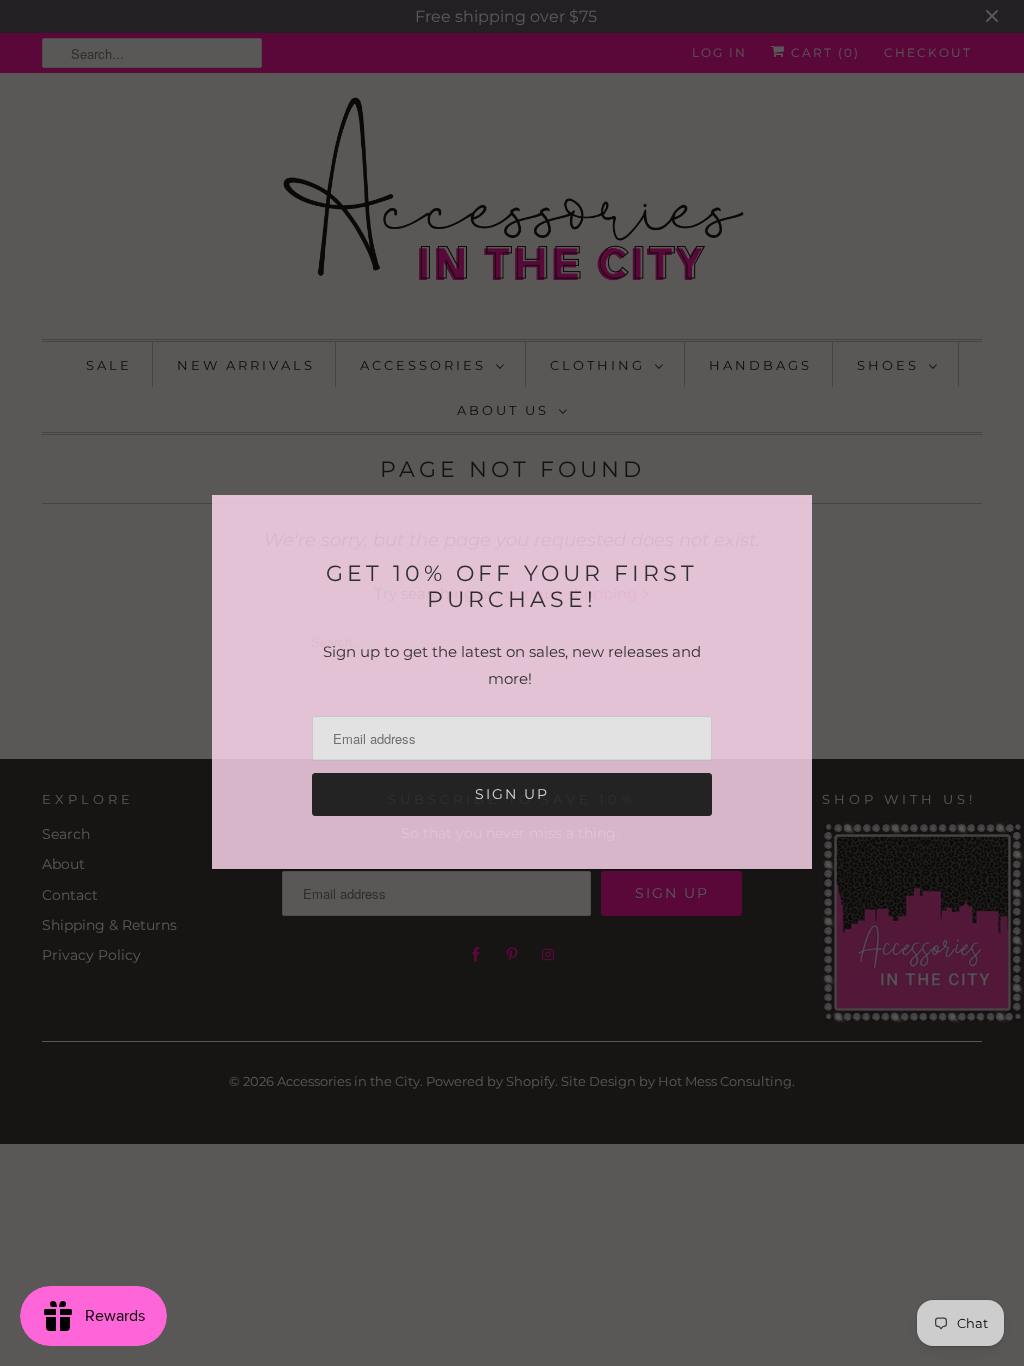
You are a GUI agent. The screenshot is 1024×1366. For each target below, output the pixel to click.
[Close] (795, 513)
